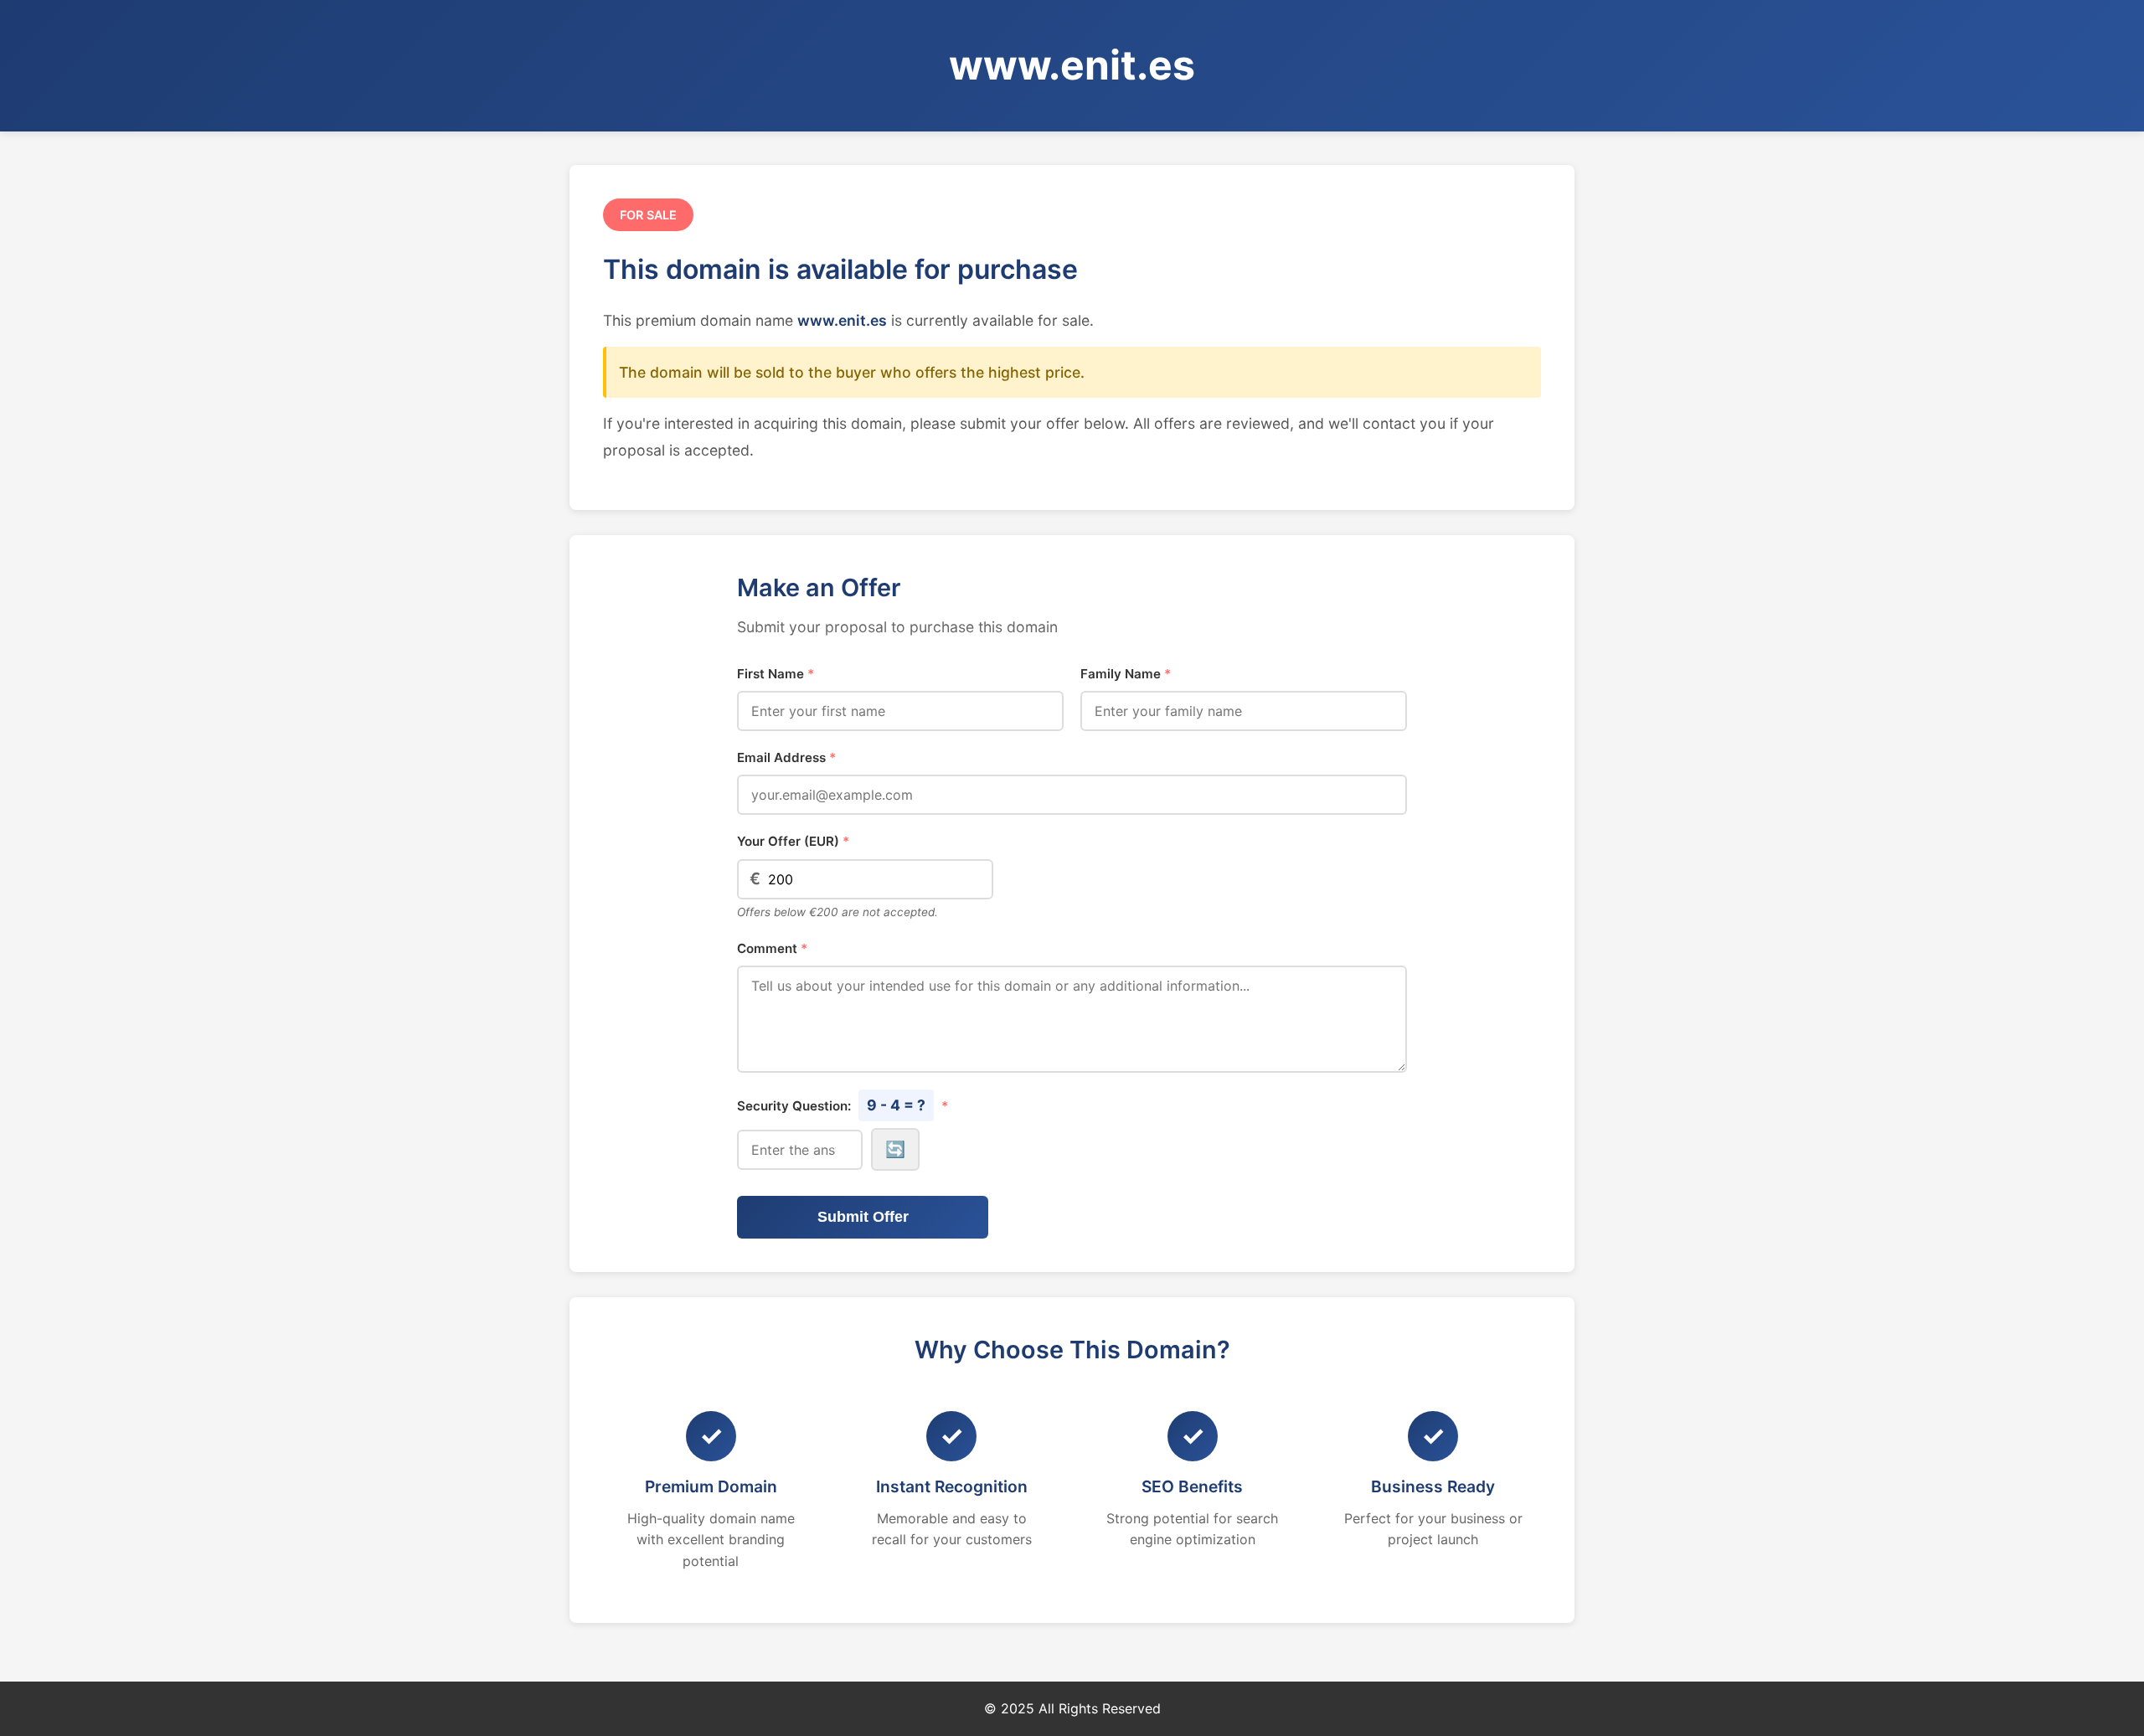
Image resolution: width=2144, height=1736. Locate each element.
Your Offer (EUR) (793, 841)
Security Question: (843, 1105)
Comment (772, 948)
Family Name (1126, 674)
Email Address (786, 757)
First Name (776, 674)
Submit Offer (863, 1217)
